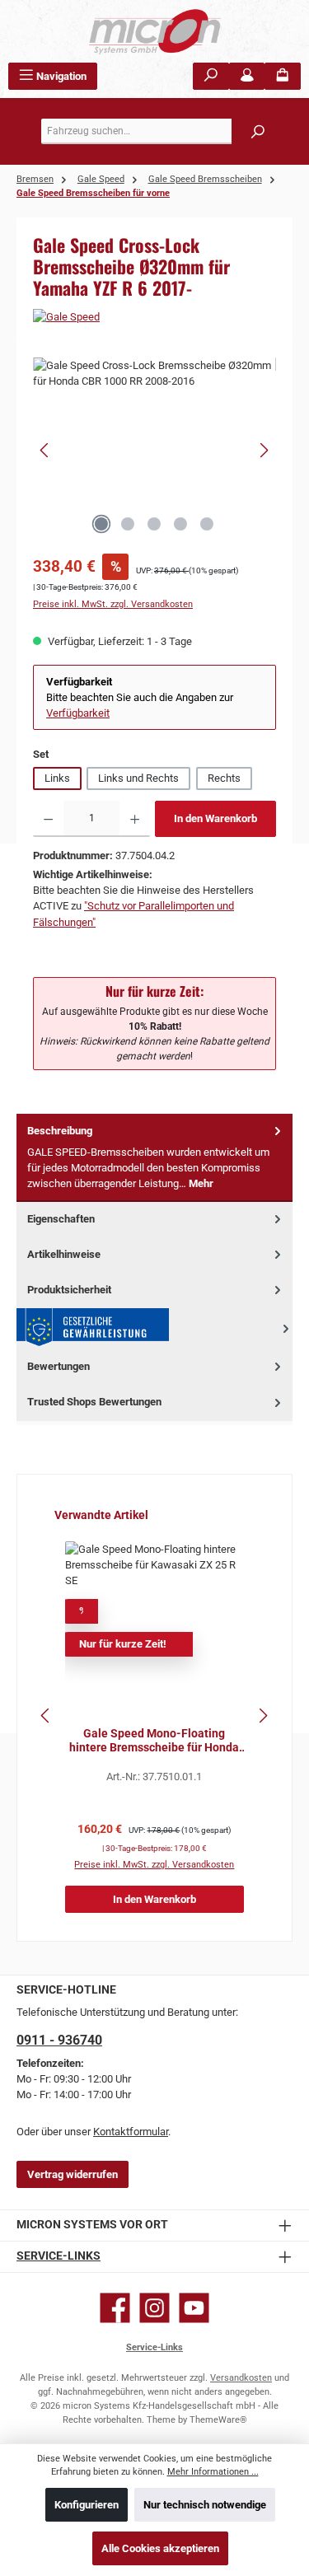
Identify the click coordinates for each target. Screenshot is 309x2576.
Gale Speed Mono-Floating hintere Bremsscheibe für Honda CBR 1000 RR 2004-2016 (154, 1741)
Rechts (224, 778)
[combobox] (159, 131)
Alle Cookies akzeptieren (160, 2548)
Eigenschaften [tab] (61, 1219)
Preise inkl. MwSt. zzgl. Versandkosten (113, 604)
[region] (154, 450)
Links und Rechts (138, 778)
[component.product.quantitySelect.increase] (135, 819)
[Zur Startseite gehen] (155, 31)
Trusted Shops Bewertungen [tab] (94, 1402)
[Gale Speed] (154, 317)
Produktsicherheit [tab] (69, 1290)
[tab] (154, 1158)
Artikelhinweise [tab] (64, 1254)
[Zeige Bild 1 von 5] (101, 524)
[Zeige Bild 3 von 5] (154, 524)
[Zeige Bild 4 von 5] (180, 524)
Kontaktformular (131, 2132)
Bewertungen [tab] (59, 1366)
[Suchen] (211, 76)
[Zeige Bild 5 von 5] (207, 524)
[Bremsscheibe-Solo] (154, 450)
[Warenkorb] (283, 76)
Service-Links (59, 2256)
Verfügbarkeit (78, 713)
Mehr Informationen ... (213, 2472)
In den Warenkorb (215, 818)
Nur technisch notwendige (205, 2505)
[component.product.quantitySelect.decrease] (48, 819)
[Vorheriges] (45, 450)
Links (57, 778)
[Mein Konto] (247, 76)
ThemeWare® (218, 2420)
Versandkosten (241, 2378)
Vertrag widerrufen (73, 2174)
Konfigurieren (87, 2505)
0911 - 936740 (59, 2040)
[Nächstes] (264, 450)
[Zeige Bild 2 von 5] (128, 524)
